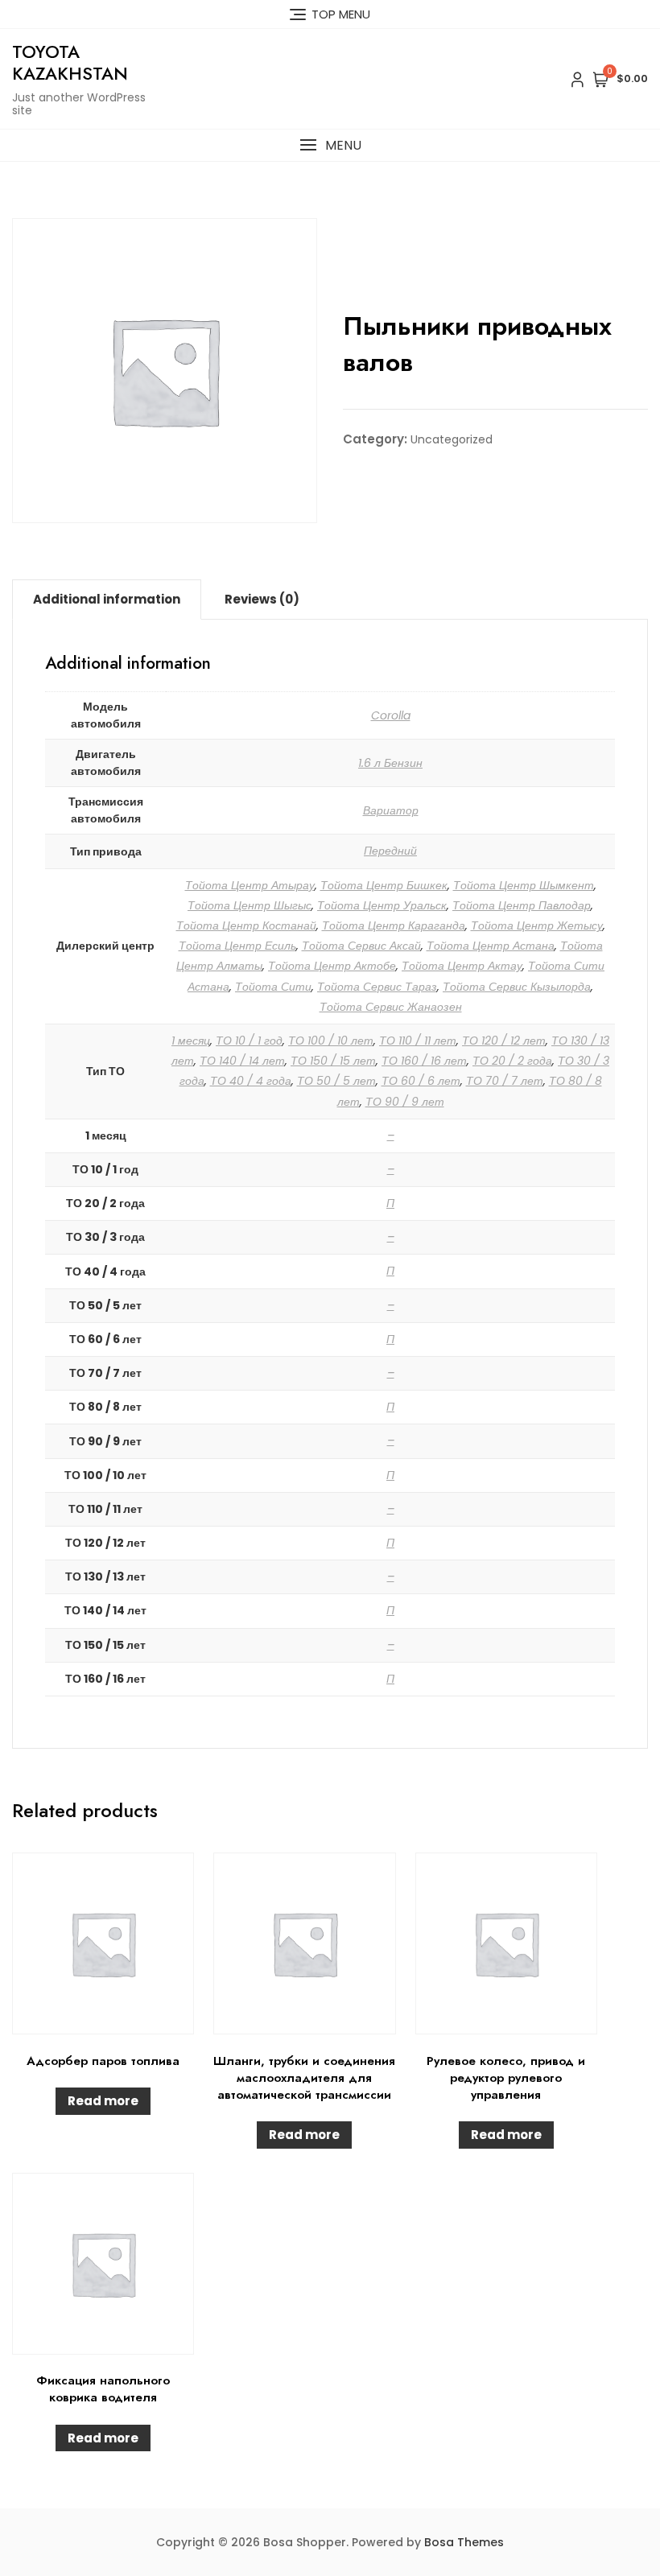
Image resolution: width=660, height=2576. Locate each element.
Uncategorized (452, 439)
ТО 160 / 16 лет (424, 1061)
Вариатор (391, 810)
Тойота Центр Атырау (250, 885)
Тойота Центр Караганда (394, 925)
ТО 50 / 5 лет (336, 1081)
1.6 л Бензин (390, 763)
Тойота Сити (273, 987)
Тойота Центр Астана (491, 946)
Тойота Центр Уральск (382, 905)
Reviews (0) (262, 599)
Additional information (107, 599)
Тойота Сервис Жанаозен (391, 1007)
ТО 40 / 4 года (251, 1081)
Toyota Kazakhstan (70, 62)
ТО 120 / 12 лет (504, 1041)
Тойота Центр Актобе (332, 966)
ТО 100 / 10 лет (331, 1041)
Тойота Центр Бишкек (384, 885)
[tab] (107, 600)
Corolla (391, 715)
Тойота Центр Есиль (237, 946)
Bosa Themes (464, 2542)
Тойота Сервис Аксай (361, 946)
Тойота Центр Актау (462, 966)
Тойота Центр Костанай (246, 925)
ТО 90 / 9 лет (405, 1102)
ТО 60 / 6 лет (421, 1081)
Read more (103, 2101)
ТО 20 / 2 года (512, 1061)
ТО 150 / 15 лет (333, 1061)
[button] (330, 145)
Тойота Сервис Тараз (377, 987)
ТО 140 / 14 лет (242, 1061)
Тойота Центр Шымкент (524, 885)
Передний (390, 851)
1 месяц (191, 1041)
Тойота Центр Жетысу (537, 925)
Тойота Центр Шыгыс (250, 905)
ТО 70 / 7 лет (505, 1081)
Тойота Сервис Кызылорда (517, 987)
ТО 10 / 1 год (249, 1041)
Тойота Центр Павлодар (522, 905)
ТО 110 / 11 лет (418, 1041)
